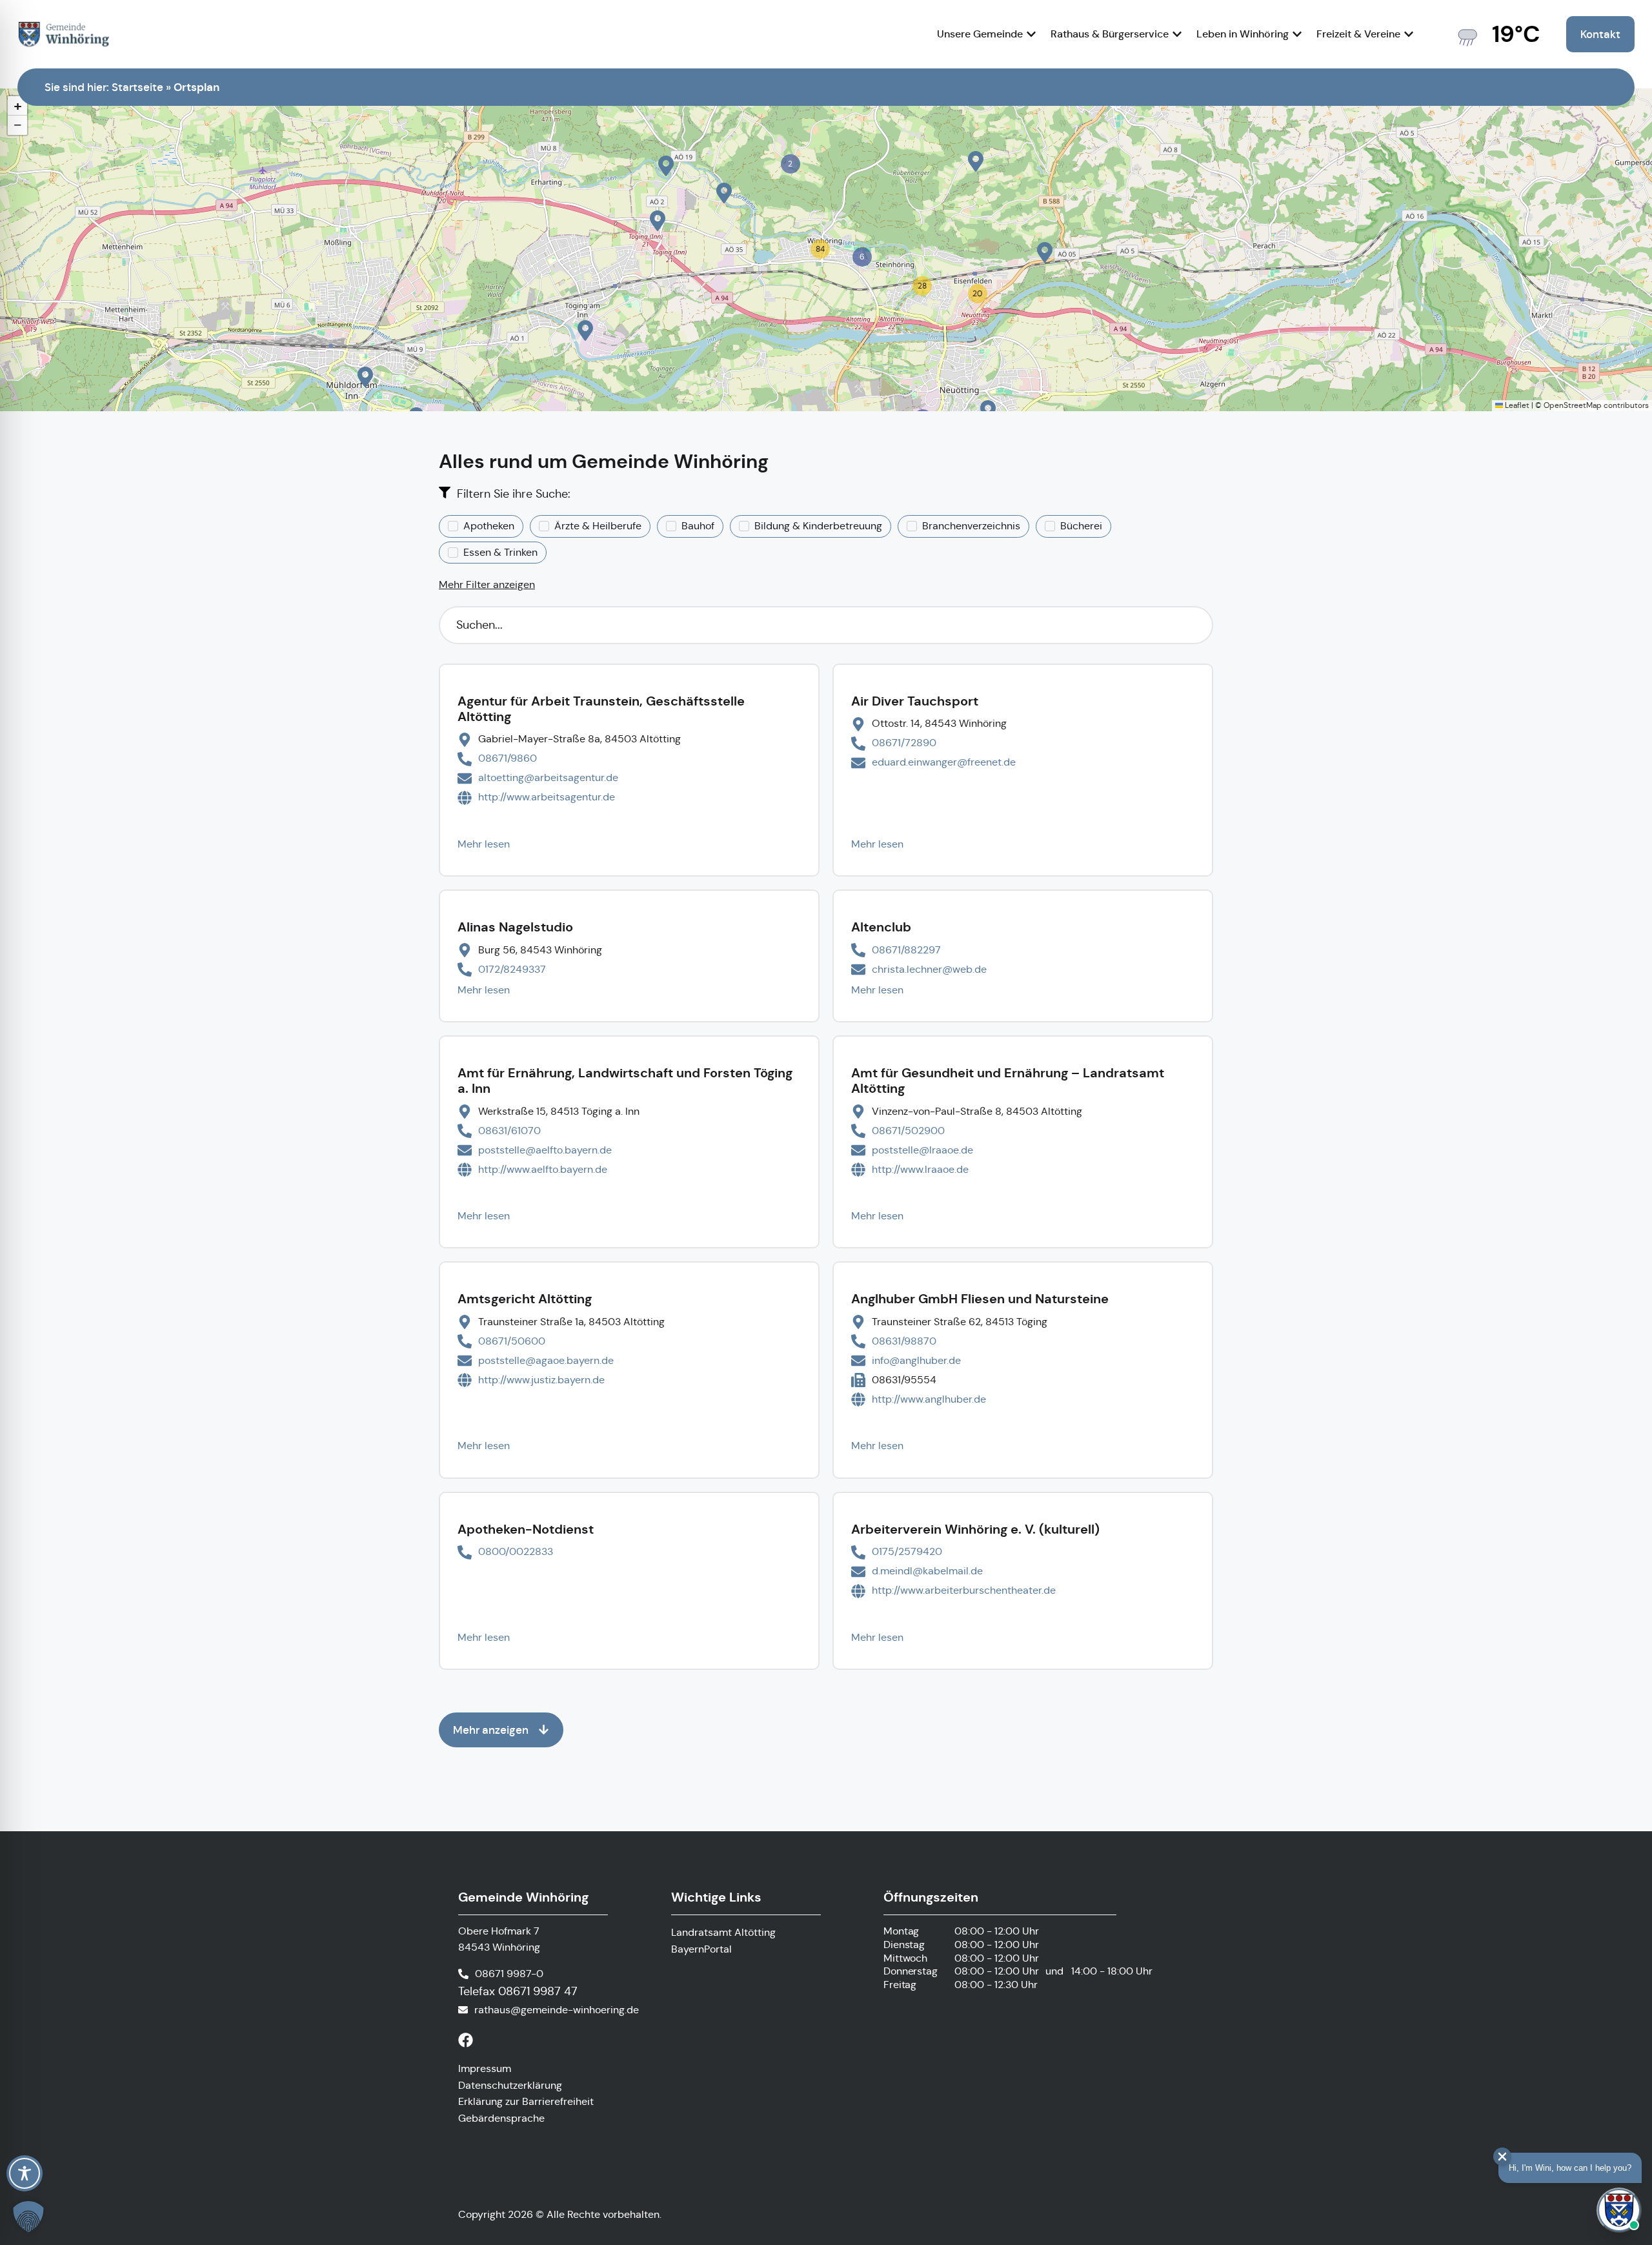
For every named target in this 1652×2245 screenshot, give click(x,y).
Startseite (137, 87)
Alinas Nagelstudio (515, 927)
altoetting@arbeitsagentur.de (548, 777)
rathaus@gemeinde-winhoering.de (557, 2010)
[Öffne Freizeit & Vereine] (1409, 34)
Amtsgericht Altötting (525, 1299)
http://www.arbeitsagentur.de (547, 797)
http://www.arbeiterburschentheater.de (964, 1590)
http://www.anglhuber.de (929, 1399)
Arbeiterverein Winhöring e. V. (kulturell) (975, 1529)
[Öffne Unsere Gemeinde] (1031, 34)
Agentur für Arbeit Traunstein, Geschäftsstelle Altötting (601, 709)
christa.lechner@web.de (929, 969)
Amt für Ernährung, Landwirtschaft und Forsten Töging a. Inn (625, 1081)
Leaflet (1516, 405)
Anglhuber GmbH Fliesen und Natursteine (980, 1299)
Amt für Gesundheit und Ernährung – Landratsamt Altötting (1008, 1081)
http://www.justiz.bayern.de (541, 1380)
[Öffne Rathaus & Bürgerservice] (1177, 34)
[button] (365, 377)
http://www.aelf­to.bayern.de (543, 1169)
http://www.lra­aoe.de (920, 1169)
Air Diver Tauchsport (915, 701)
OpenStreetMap (1573, 405)
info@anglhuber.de (916, 1360)
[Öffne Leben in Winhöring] (1297, 34)
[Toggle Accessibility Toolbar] (25, 2173)
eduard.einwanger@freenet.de (944, 762)
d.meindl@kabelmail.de (927, 1571)
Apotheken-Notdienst (526, 1529)
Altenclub (881, 927)
